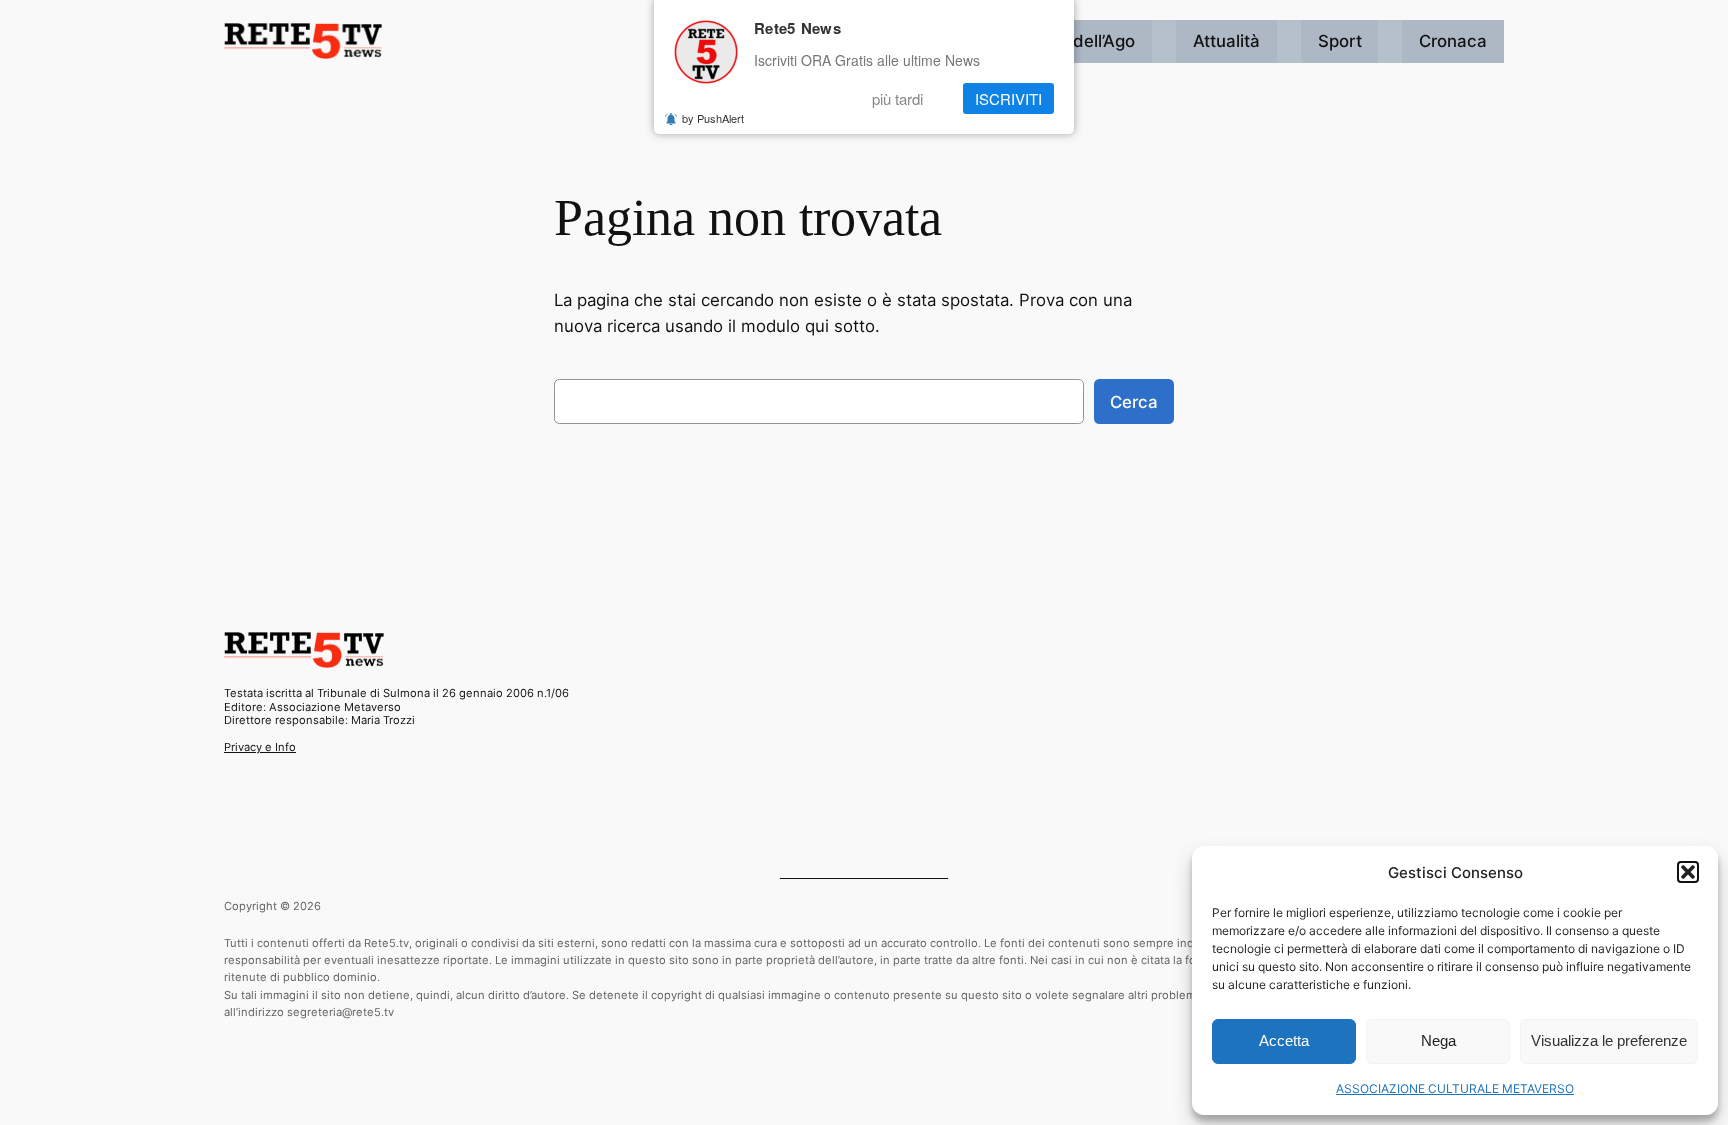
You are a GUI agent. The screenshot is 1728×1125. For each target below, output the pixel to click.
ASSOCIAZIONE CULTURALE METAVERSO (1455, 1088)
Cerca (1134, 402)
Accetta (1284, 1040)
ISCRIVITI (1008, 98)
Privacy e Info (260, 747)
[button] (1688, 872)
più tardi (897, 98)
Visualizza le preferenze (1609, 1040)
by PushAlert (713, 118)
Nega (1438, 1040)
